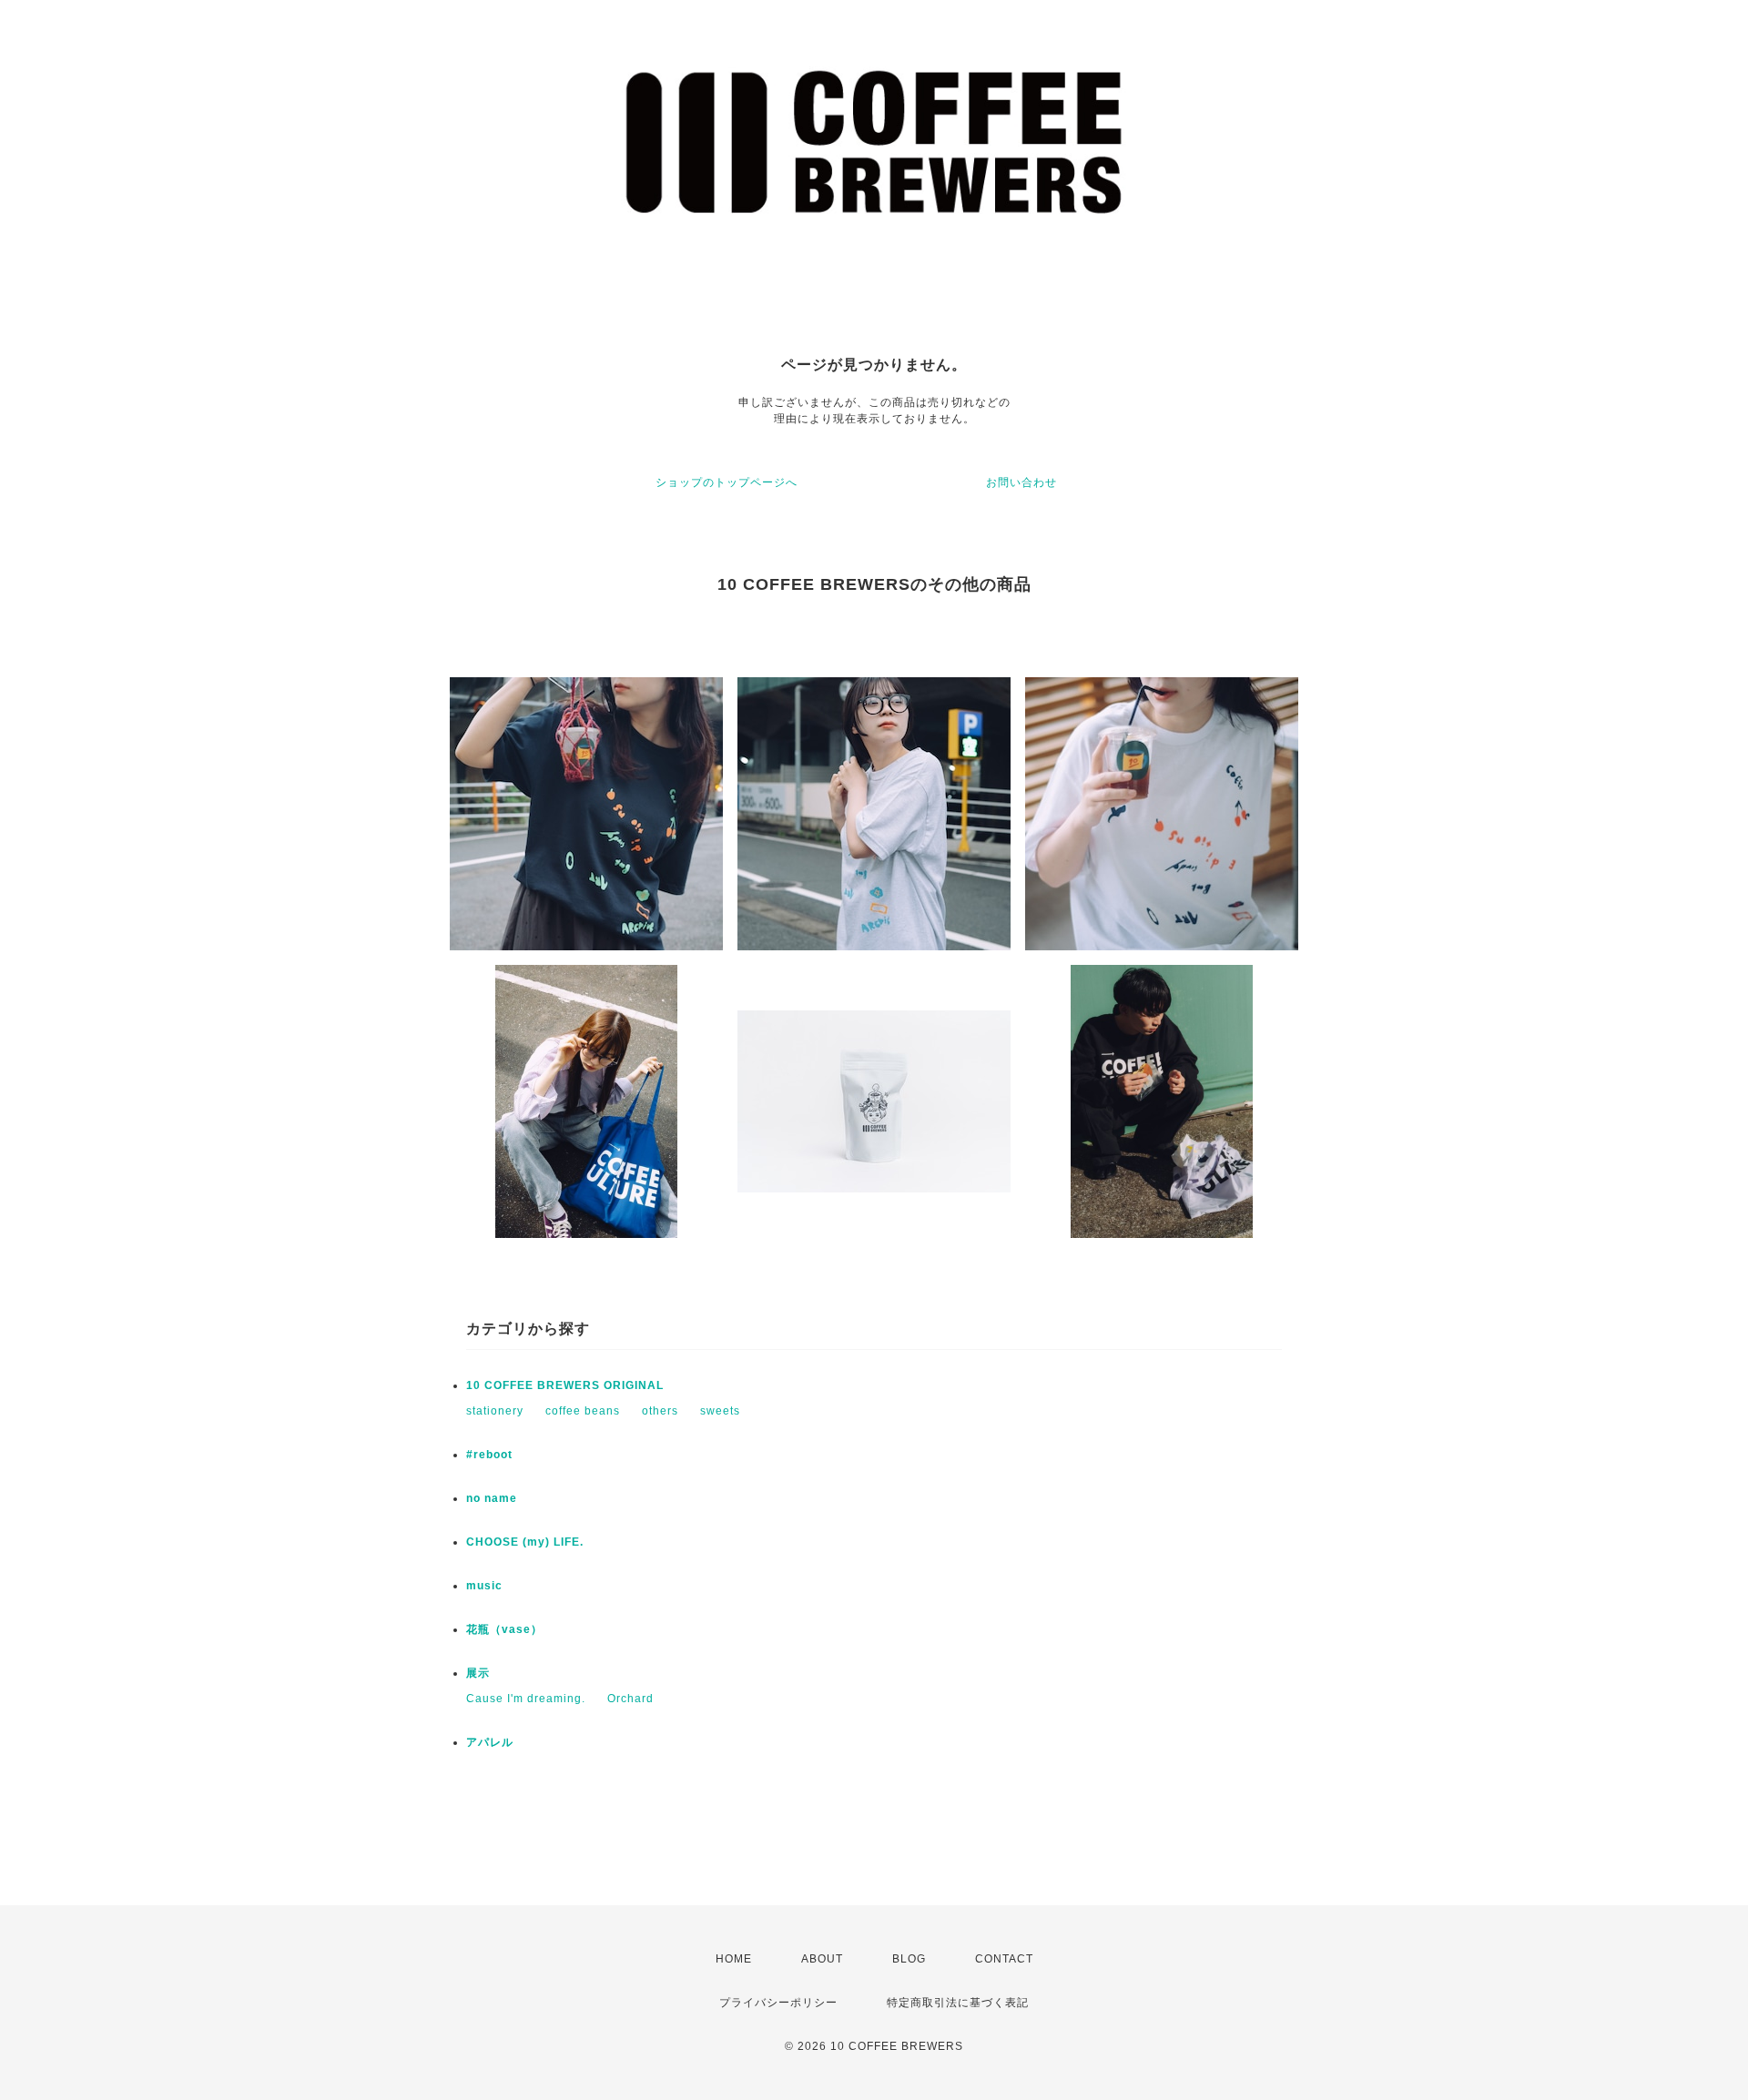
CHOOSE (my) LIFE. (525, 1542)
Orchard (630, 1699)
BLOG (909, 1959)
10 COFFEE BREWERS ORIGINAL (565, 1385)
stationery (495, 1411)
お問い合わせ (1021, 482)
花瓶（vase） (504, 1629)
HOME (734, 1959)
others (660, 1411)
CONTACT (1004, 1959)
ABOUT (822, 1959)
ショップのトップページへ (727, 482)
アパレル (490, 1742)
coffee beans (583, 1411)
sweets (720, 1411)
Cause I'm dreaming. (526, 1699)
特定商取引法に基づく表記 (958, 2003)
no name (492, 1498)
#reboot (489, 1455)
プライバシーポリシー (778, 2003)
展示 (478, 1673)
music (484, 1586)
